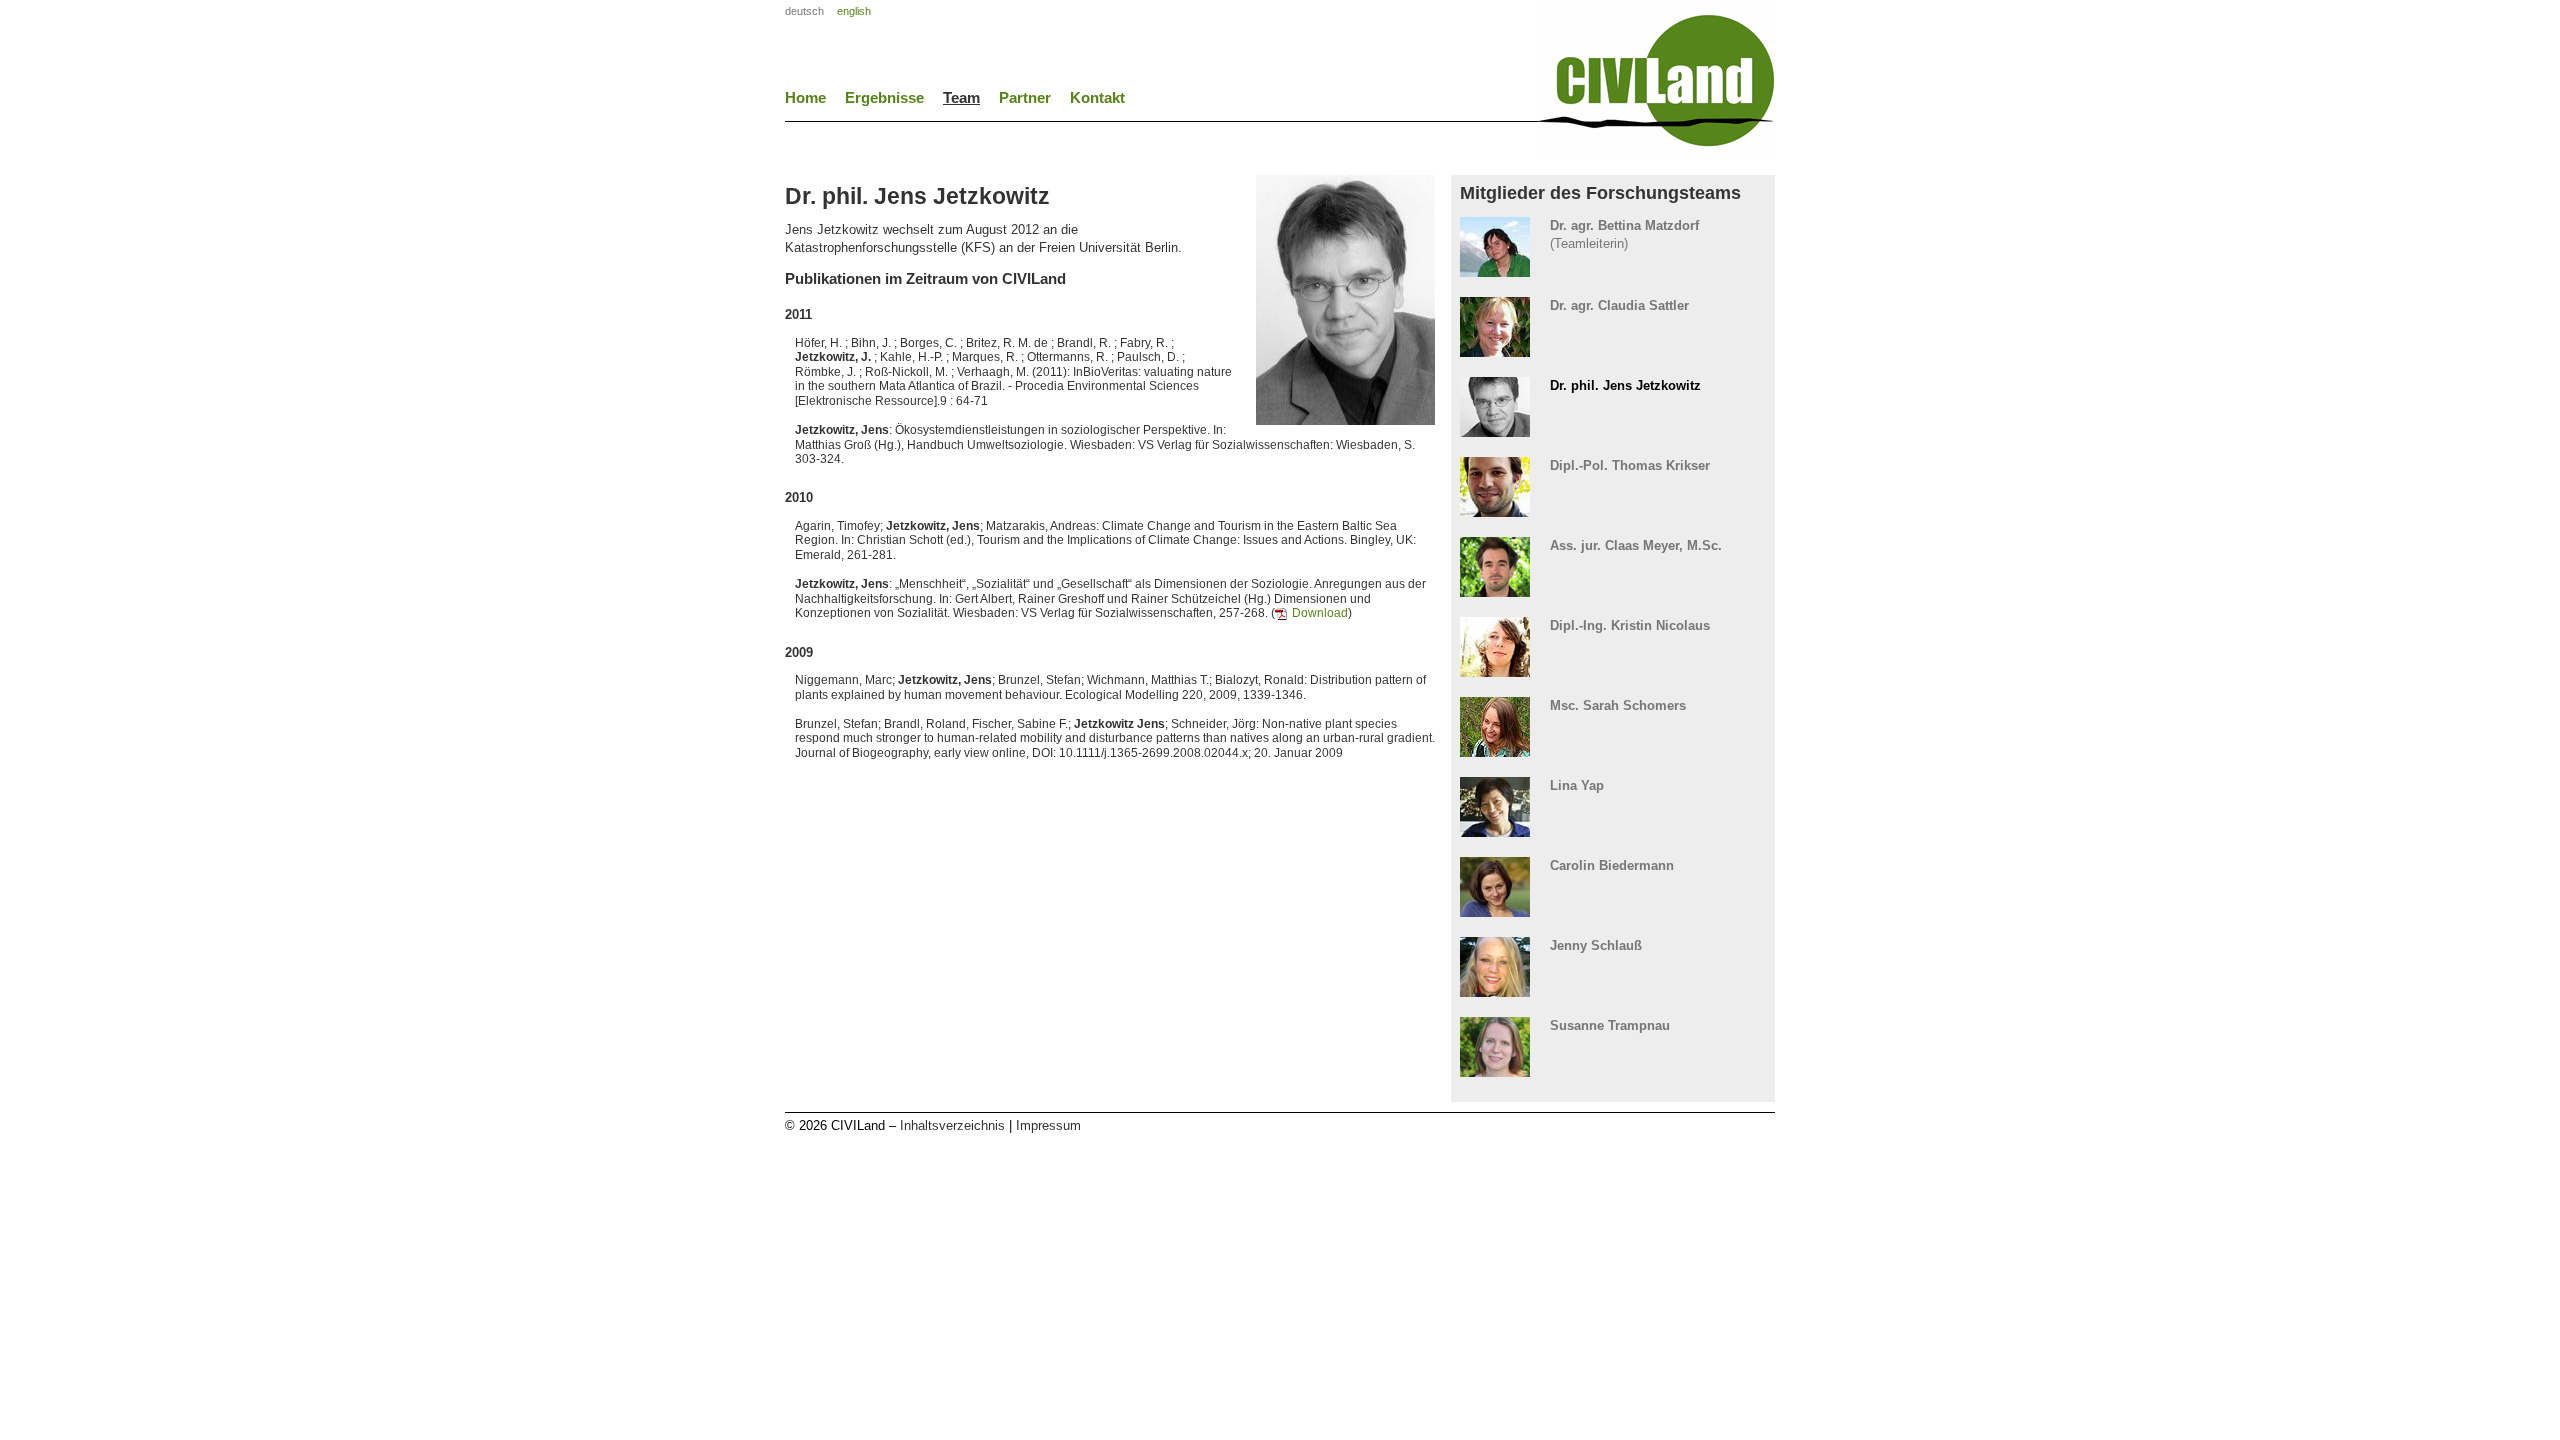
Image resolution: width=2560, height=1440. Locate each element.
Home (805, 98)
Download (1320, 613)
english (854, 11)
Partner (1025, 98)
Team (961, 98)
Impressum (1048, 1125)
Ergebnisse (884, 98)
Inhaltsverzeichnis (952, 1125)
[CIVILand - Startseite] (1656, 149)
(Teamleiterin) (1624, 234)
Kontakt (1097, 98)
